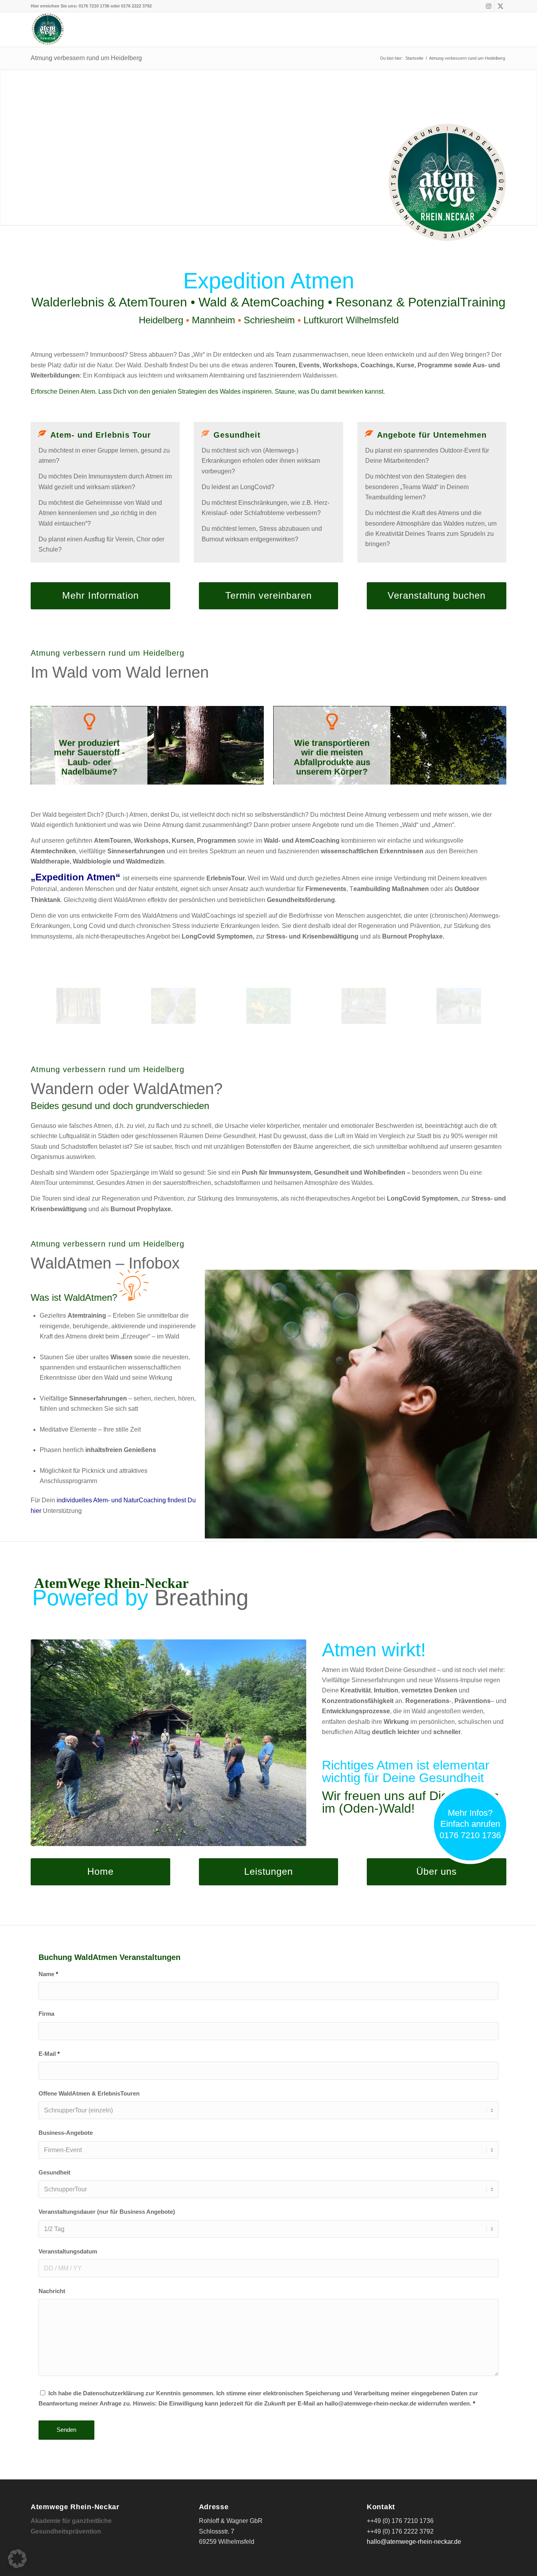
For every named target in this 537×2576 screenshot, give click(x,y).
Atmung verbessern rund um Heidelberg (86, 58)
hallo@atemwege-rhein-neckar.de (414, 2542)
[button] (17, 2559)
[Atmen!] (173, 1006)
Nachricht (52, 2291)
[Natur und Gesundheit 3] (268, 1006)
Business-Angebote (66, 2133)
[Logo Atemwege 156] (48, 29)
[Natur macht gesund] (78, 1006)
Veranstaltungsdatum (68, 2251)
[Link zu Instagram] (488, 6)
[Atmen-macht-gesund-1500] (364, 1006)
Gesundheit (54, 2173)
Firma (46, 2014)
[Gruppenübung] (459, 1006)
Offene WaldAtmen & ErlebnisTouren (89, 2094)
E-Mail (49, 2054)
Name (48, 1974)
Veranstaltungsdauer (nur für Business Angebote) (107, 2212)
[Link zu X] (500, 6)
